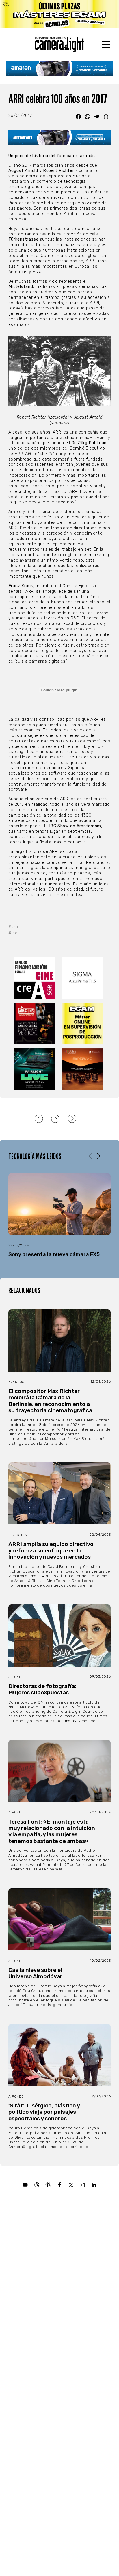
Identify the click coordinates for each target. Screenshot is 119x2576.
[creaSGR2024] (36, 978)
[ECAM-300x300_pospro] (83, 1023)
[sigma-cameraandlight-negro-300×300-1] (83, 978)
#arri (13, 927)
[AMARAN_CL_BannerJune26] (60, 68)
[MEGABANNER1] (59, 14)
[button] (98, 1156)
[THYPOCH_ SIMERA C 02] (83, 1069)
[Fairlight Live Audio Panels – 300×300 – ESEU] (36, 1069)
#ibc (13, 933)
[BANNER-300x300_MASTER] (36, 1023)
